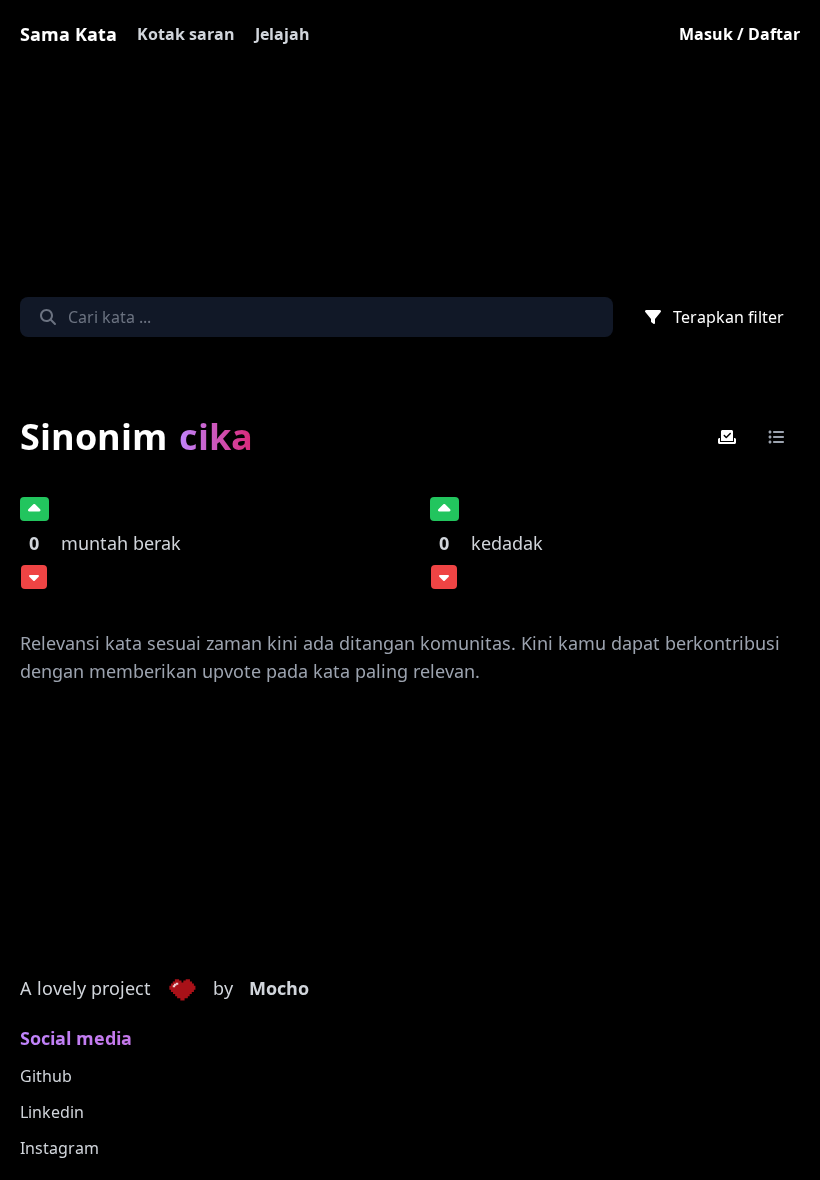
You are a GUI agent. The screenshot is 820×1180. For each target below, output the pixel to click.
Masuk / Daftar (739, 34)
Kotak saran (186, 34)
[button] (182, 989)
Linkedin (52, 1112)
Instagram (59, 1148)
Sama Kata (68, 34)
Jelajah (282, 34)
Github (46, 1076)
